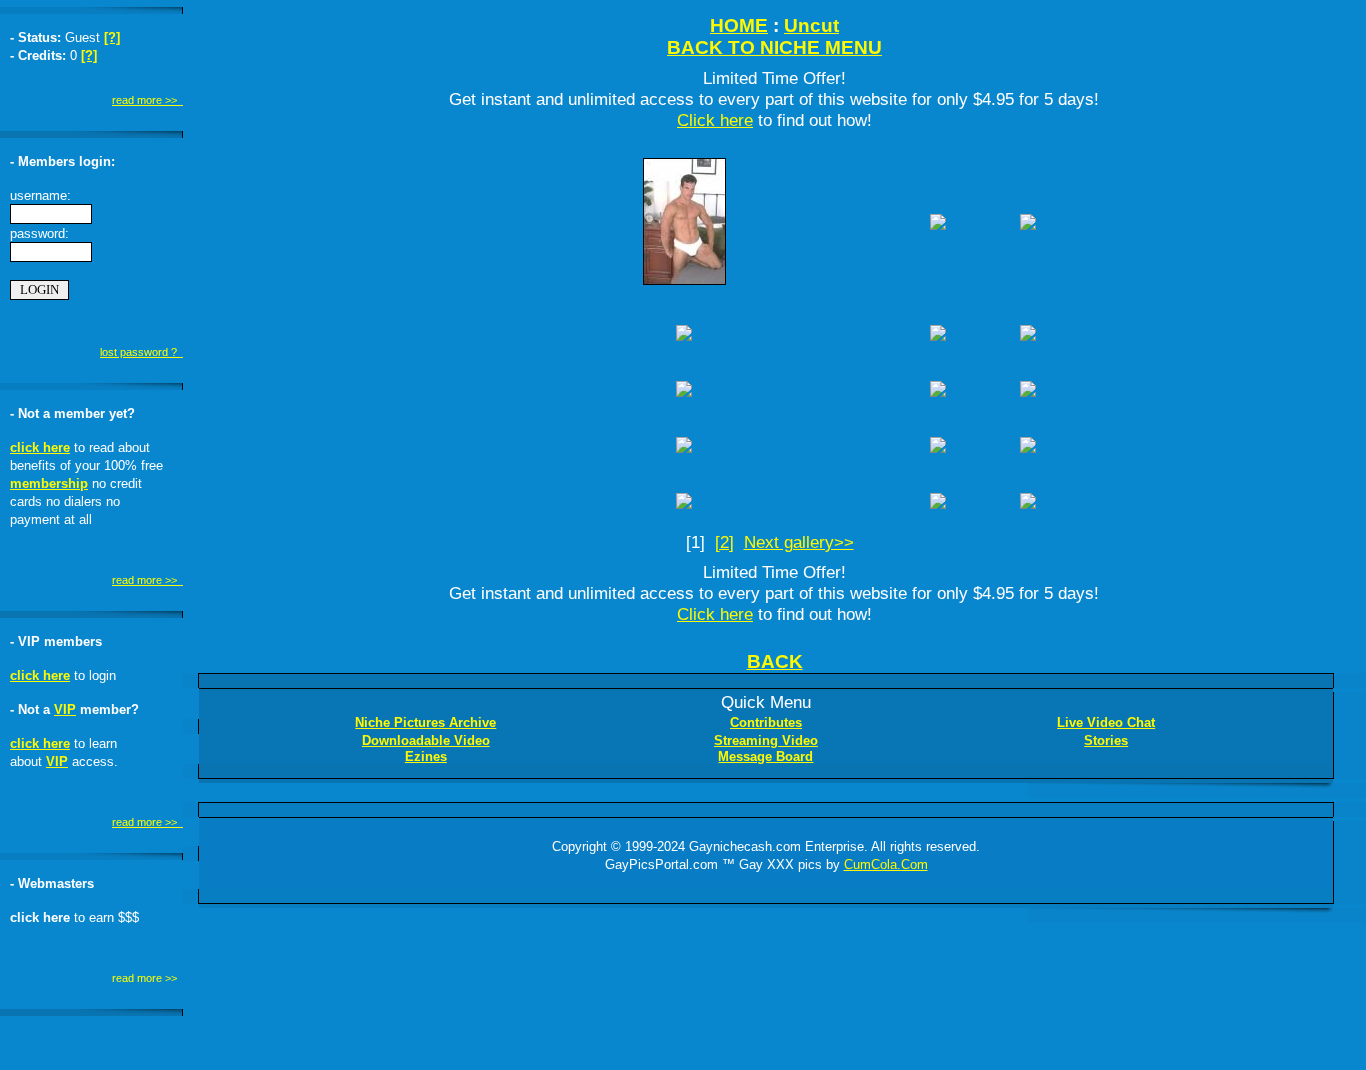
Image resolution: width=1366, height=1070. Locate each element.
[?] (112, 37)
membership (49, 483)
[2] (724, 542)
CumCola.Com (886, 864)
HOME (739, 25)
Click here (715, 120)
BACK (775, 661)
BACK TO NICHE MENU (774, 47)
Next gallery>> (799, 542)
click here (40, 447)
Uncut (811, 25)
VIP (65, 709)
